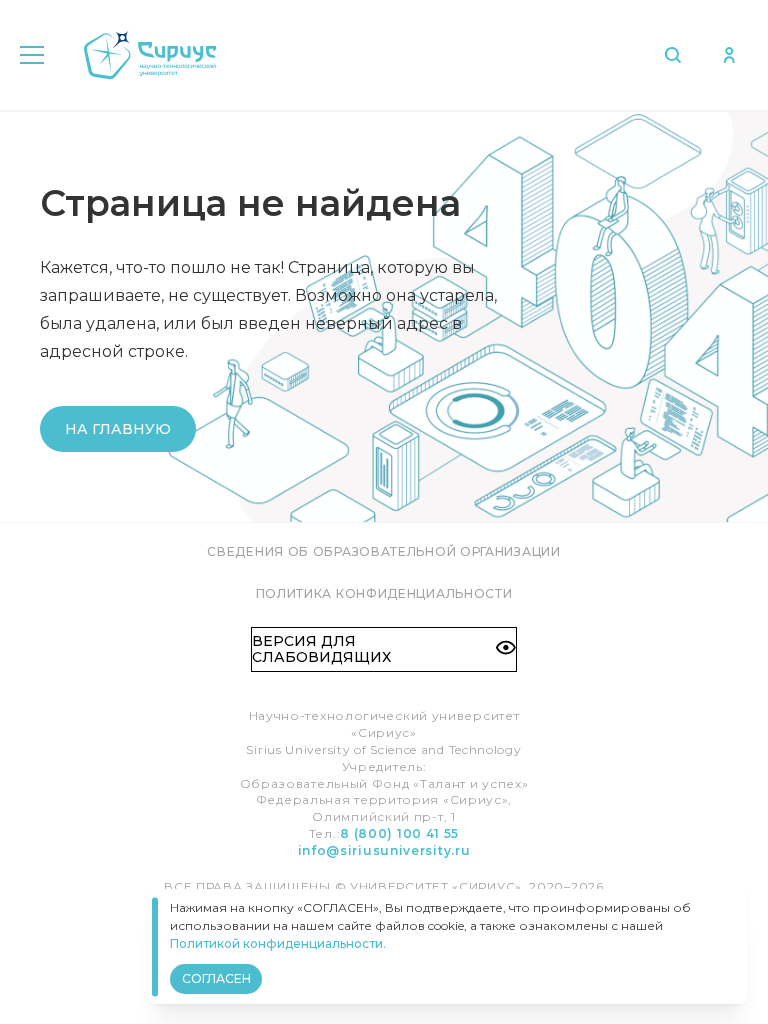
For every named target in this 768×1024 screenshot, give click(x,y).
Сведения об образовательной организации (383, 551)
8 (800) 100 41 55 (399, 833)
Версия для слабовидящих (321, 649)
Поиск (677, 55)
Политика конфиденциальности (384, 593)
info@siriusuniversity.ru (384, 850)
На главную (118, 429)
